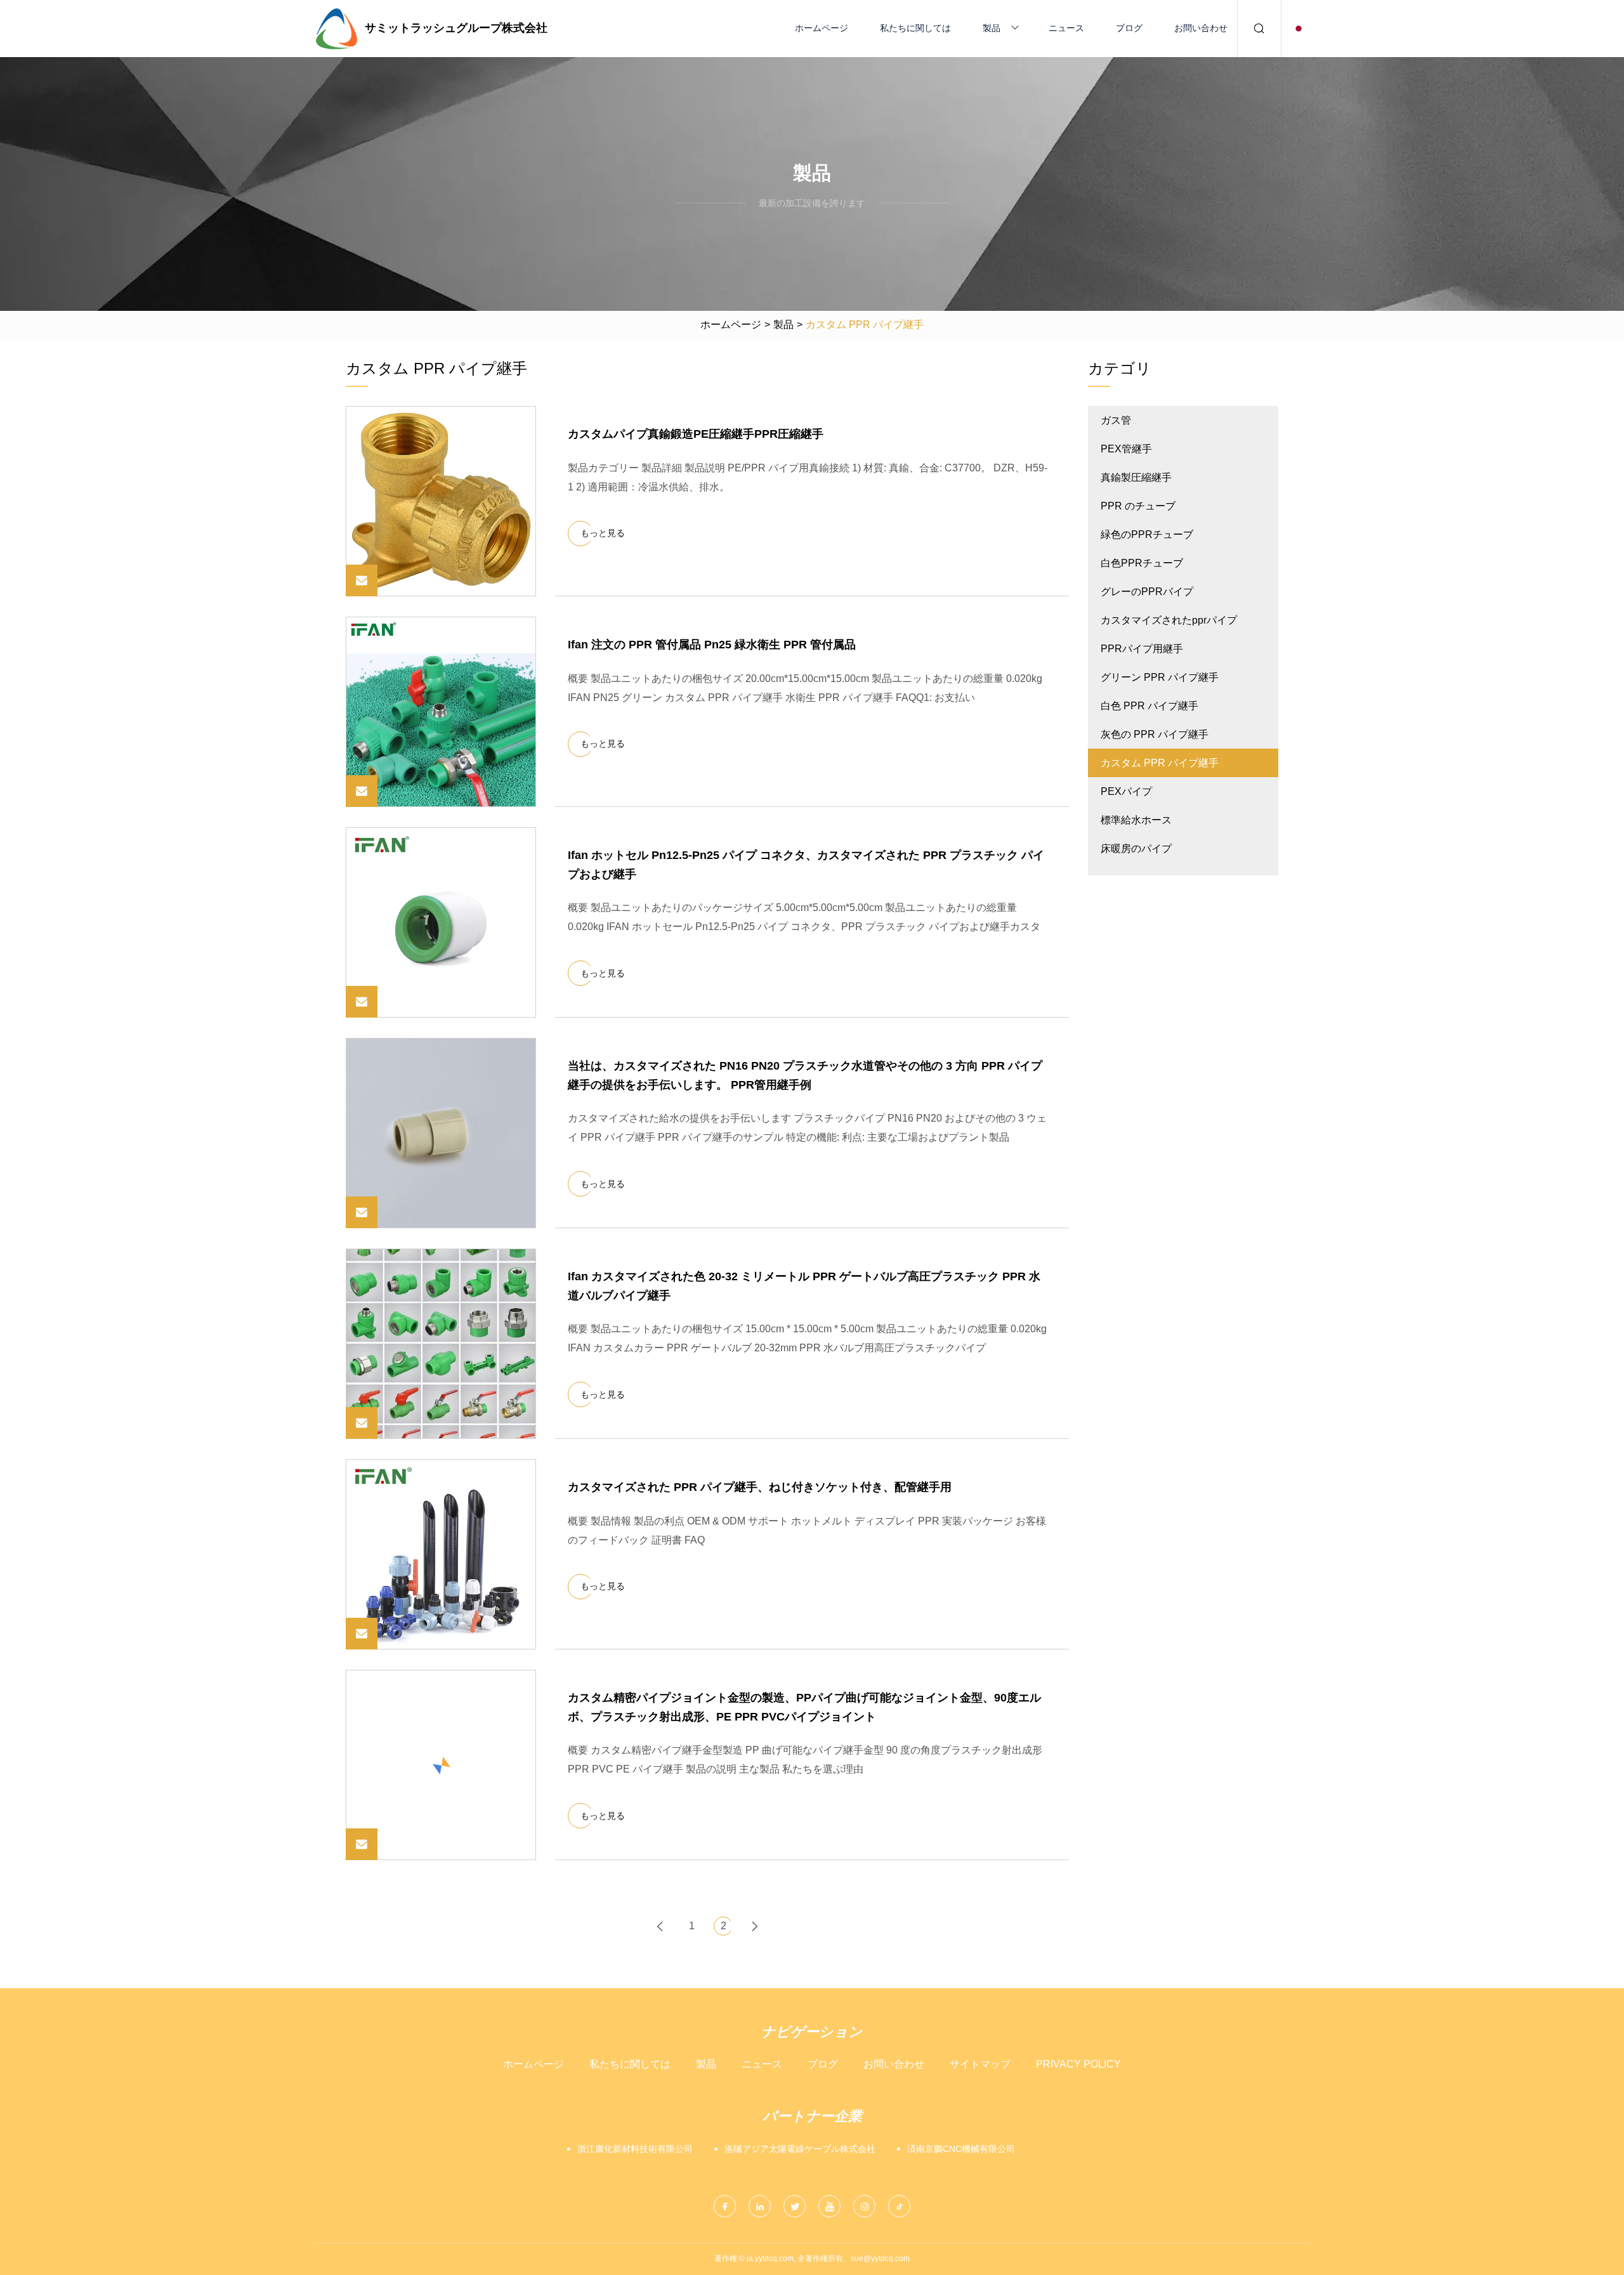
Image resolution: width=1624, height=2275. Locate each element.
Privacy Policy (1078, 2064)
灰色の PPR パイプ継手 (1155, 734)
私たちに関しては (915, 28)
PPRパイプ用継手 (1142, 649)
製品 (992, 28)
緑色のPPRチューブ (1147, 534)
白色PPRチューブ (1142, 563)
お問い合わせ (1201, 28)
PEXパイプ (1126, 791)
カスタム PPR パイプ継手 (1160, 763)
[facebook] (725, 2206)
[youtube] (829, 2206)
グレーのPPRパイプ (1147, 592)
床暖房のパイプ (1136, 849)
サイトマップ (980, 2064)
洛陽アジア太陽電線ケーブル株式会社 (800, 2149)
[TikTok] (899, 2206)
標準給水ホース (1136, 820)
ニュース (1066, 28)
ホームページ (822, 28)
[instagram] (864, 2206)
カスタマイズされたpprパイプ (1169, 620)
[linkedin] (760, 2206)
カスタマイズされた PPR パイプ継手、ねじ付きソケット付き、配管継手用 (760, 1487)
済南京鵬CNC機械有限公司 (961, 2149)
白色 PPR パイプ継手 (1149, 706)
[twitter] (795, 2206)
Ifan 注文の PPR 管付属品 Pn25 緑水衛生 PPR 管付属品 (712, 645)
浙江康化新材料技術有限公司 (635, 2149)
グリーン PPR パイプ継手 (1160, 677)
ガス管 (1116, 420)
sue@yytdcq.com (880, 2259)
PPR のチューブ (1138, 506)
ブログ (1129, 28)
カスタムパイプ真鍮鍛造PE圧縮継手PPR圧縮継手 (696, 434)
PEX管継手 (1126, 449)
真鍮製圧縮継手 (1136, 477)
